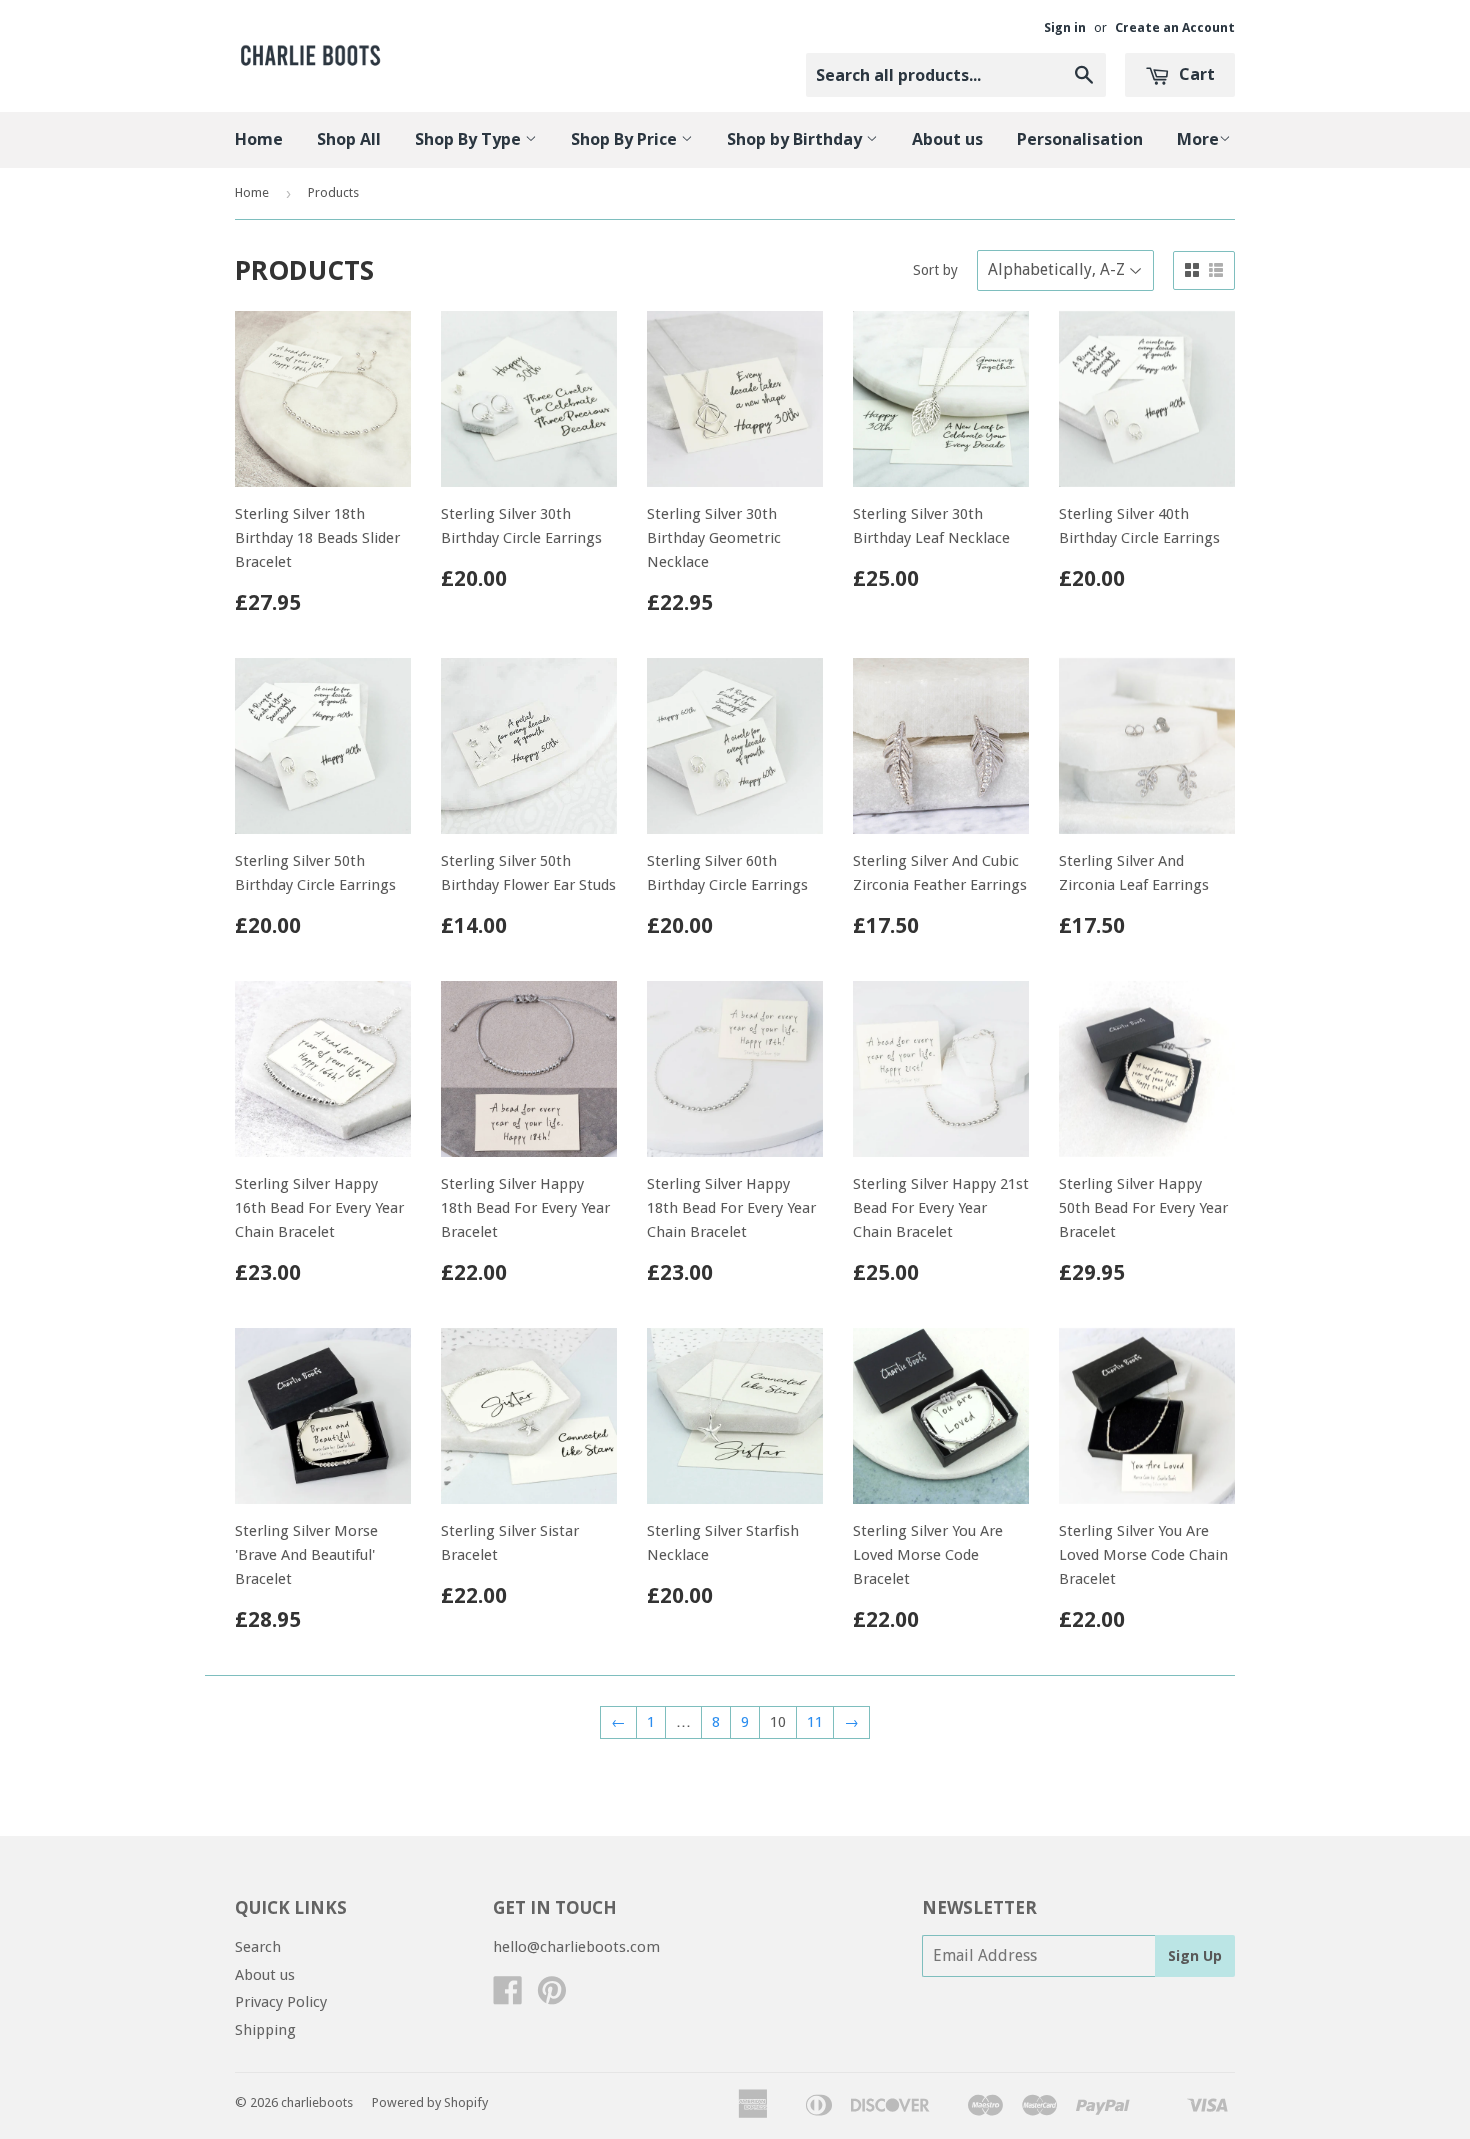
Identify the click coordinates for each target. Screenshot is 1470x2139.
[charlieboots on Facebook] (508, 1997)
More (1198, 139)
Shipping (265, 2030)
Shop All (349, 139)
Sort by (935, 270)
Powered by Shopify (430, 2102)
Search (258, 1947)
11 (815, 1722)
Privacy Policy (281, 2002)
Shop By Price (626, 139)
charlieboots (317, 2102)
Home (259, 139)
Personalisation (1080, 139)
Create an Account (1175, 27)
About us (947, 139)
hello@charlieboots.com (576, 1947)
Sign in (1065, 27)
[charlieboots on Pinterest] (552, 1997)
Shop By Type (470, 139)
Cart (1195, 74)
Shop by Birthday (796, 139)
